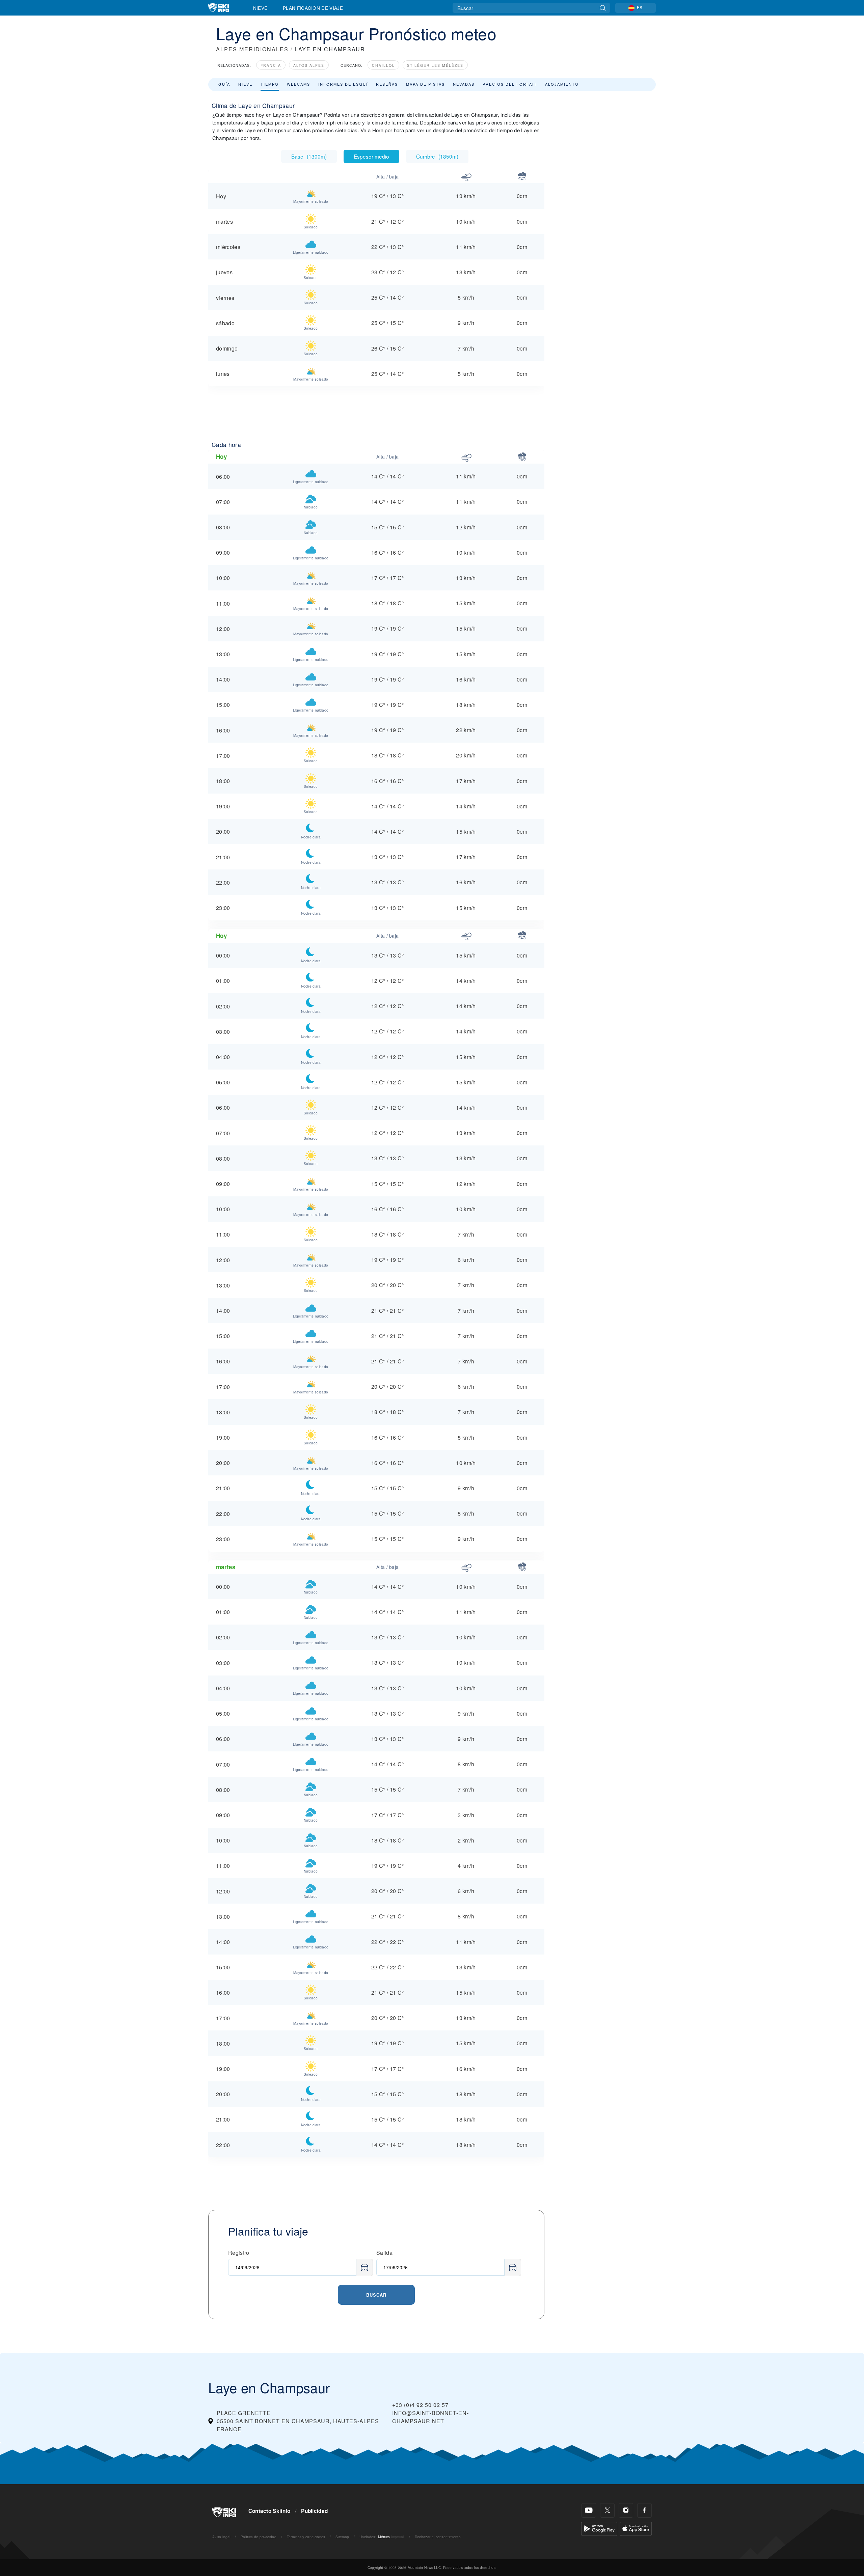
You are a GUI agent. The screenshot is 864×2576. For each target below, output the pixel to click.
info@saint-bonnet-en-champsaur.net (430, 2417)
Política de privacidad (259, 2537)
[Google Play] (599, 2528)
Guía (224, 84)
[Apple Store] (636, 2528)
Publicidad (314, 2511)
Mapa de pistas (425, 84)
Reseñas (387, 84)
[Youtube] (589, 2510)
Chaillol (383, 65)
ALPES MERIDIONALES (252, 49)
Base (309, 156)
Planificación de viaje (313, 8)
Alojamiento (562, 84)
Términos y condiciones (306, 2537)
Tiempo (270, 84)
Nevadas (464, 84)
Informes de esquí (343, 84)
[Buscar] (603, 8)
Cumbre (437, 156)
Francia (271, 65)
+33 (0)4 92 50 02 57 (420, 2405)
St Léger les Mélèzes (435, 65)
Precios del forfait (510, 84)
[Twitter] (607, 2510)
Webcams (299, 84)
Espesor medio (371, 156)
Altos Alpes (309, 65)
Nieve (260, 8)
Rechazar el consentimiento (438, 2537)
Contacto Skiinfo (269, 2511)
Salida (384, 2253)
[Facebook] (644, 2510)
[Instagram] (626, 2510)
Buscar (376, 2295)
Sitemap (342, 2537)
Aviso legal (221, 2537)
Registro (239, 2253)
